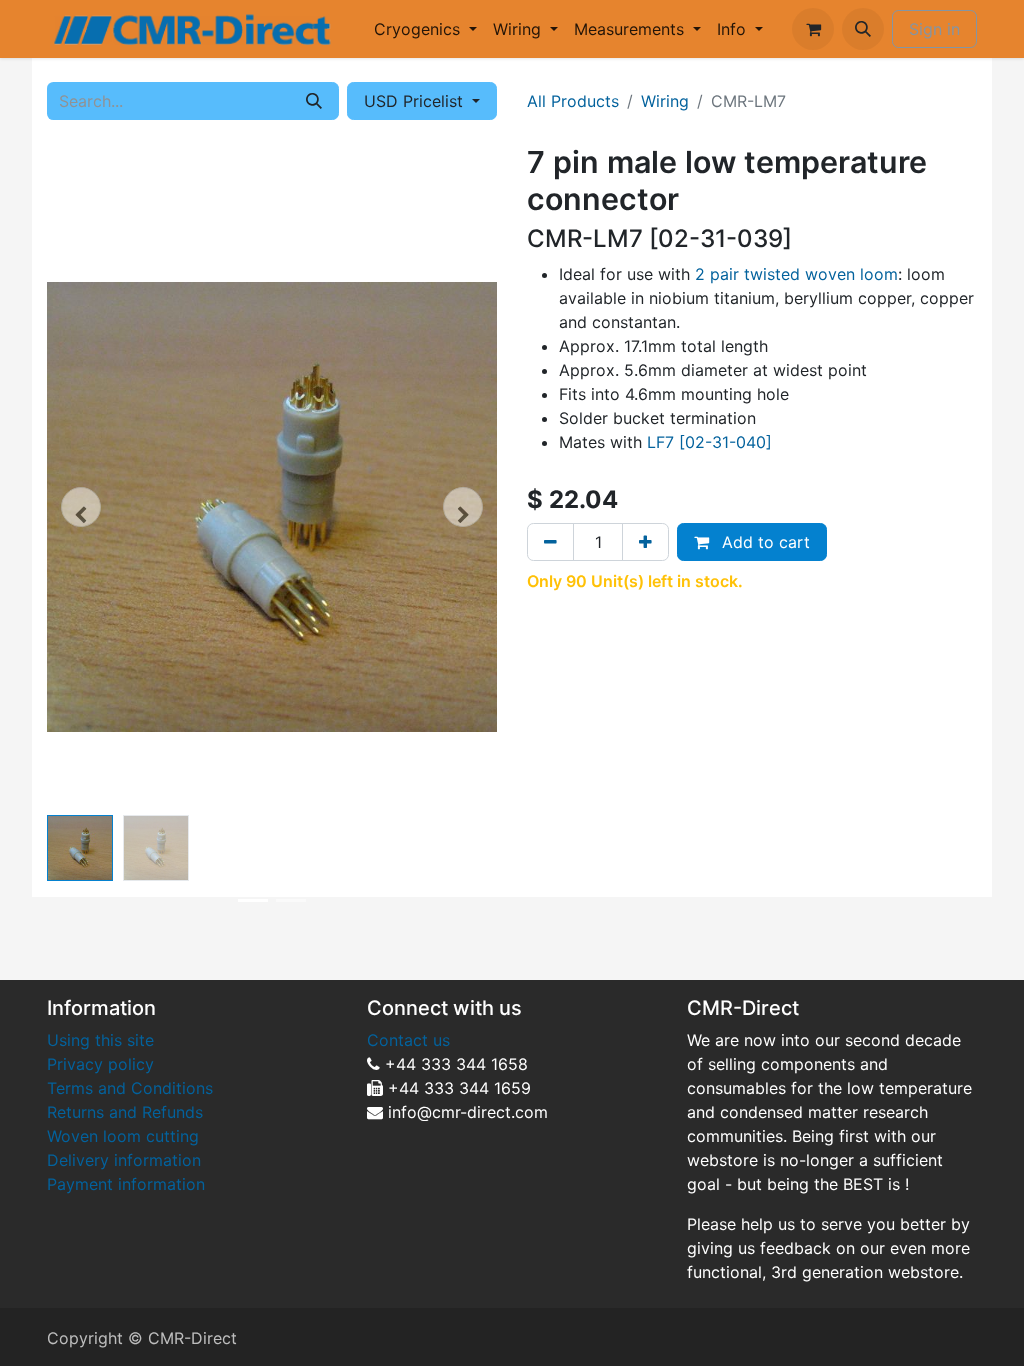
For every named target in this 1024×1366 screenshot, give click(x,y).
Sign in (934, 29)
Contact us (408, 1040)
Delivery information (124, 1160)
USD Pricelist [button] (416, 101)
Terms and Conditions (130, 1088)
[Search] (314, 101)
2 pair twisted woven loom (796, 274)
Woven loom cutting (123, 1136)
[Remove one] (550, 542)
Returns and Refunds (127, 1112)
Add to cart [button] (763, 542)
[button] (863, 29)
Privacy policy (100, 1064)
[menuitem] (425, 29)
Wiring (665, 101)
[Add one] (645, 542)
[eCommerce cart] (813, 29)
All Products (573, 101)
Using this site (100, 1040)
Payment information (126, 1184)
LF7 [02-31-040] (709, 442)
